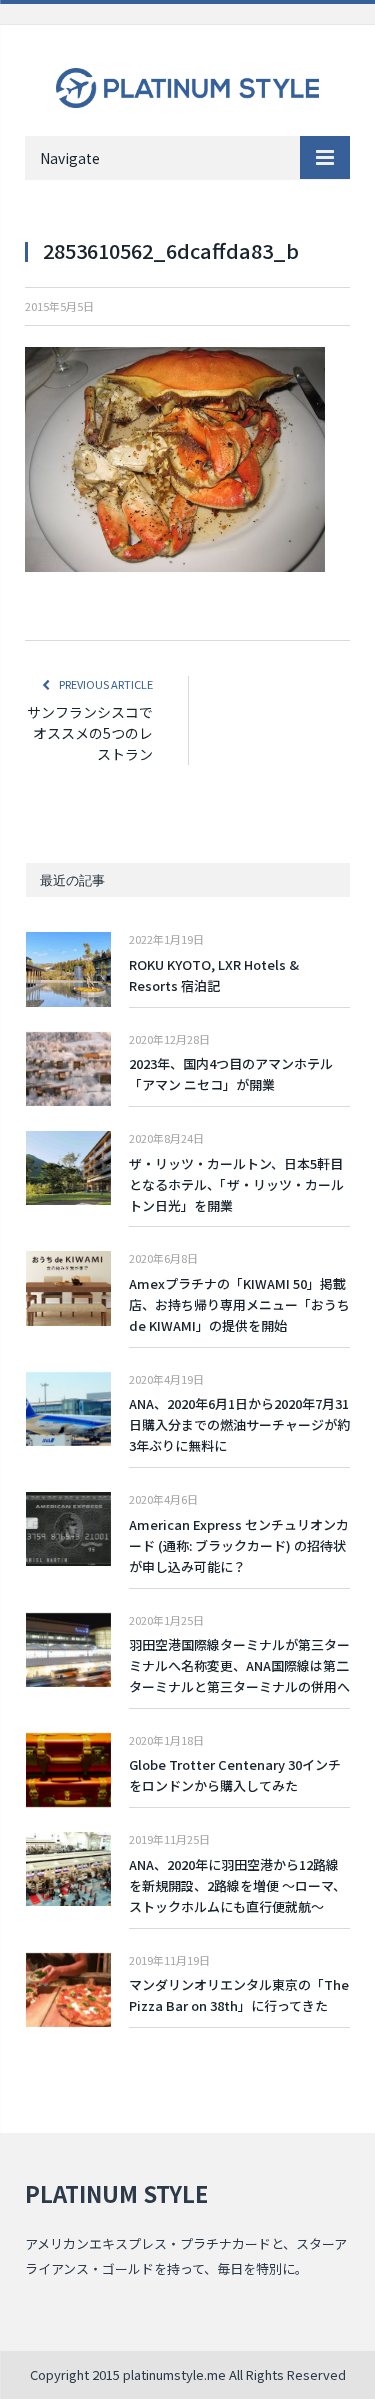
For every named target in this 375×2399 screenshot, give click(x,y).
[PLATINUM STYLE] (187, 83)
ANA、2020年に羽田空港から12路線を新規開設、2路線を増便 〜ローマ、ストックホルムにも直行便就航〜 (237, 1885)
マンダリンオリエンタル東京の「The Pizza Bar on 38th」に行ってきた (239, 1995)
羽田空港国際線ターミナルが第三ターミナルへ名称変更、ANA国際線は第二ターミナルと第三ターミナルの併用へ (239, 1665)
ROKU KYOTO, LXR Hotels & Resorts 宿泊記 (214, 975)
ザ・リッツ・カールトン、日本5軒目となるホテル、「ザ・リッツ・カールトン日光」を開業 (236, 1184)
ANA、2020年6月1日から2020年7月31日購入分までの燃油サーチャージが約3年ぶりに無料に (239, 1424)
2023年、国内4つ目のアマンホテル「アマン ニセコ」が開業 (231, 1074)
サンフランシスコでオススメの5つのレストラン (90, 733)
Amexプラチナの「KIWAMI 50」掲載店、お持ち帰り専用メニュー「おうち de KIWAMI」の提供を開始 (239, 1304)
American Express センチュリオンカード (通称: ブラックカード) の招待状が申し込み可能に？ (239, 1545)
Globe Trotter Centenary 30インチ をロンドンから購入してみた (235, 1775)
